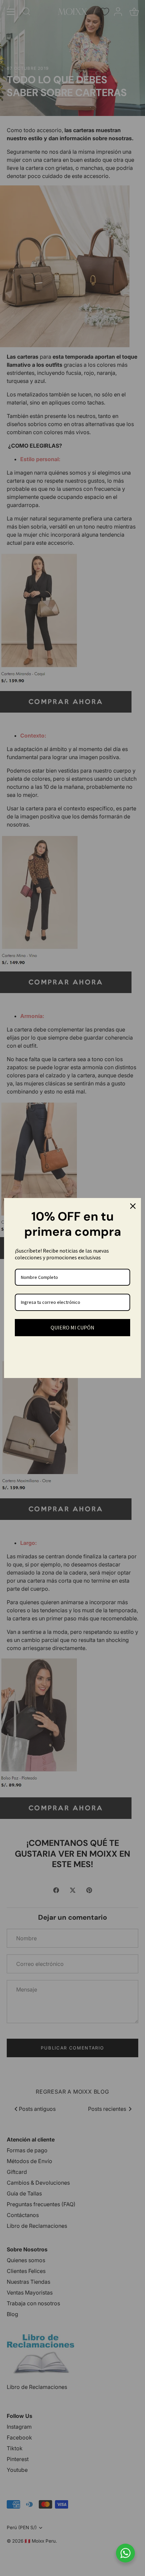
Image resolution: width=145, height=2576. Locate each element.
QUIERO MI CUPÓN (72, 1327)
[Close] (133, 1206)
